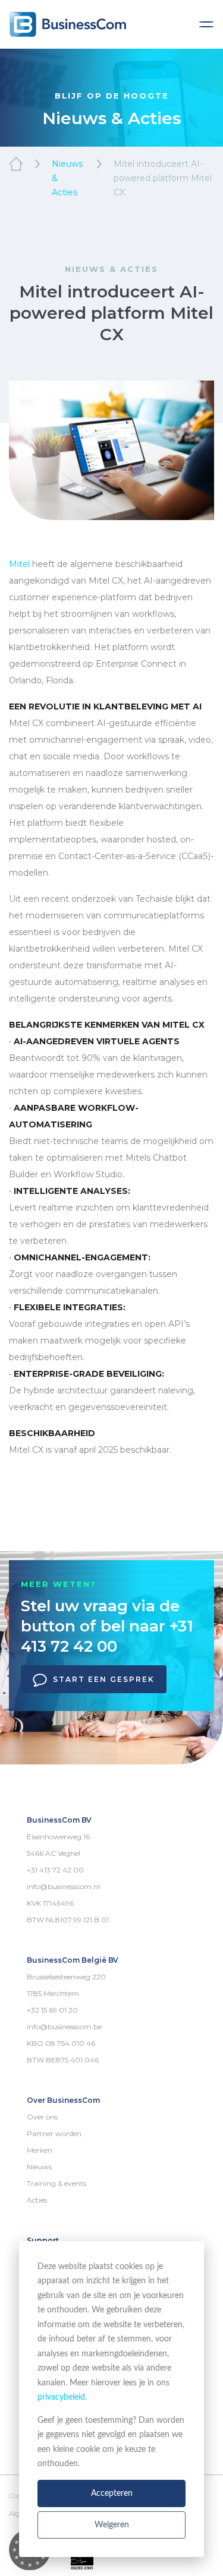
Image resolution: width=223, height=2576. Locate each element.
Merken (40, 2150)
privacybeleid (61, 2397)
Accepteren (112, 2493)
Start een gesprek (104, 1679)
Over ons (42, 2117)
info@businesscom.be (64, 2027)
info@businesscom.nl (63, 1886)
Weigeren (112, 2525)
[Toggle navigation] (206, 24)
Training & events (56, 2183)
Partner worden (54, 2133)
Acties (37, 2200)
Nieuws (39, 2167)
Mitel (19, 564)
